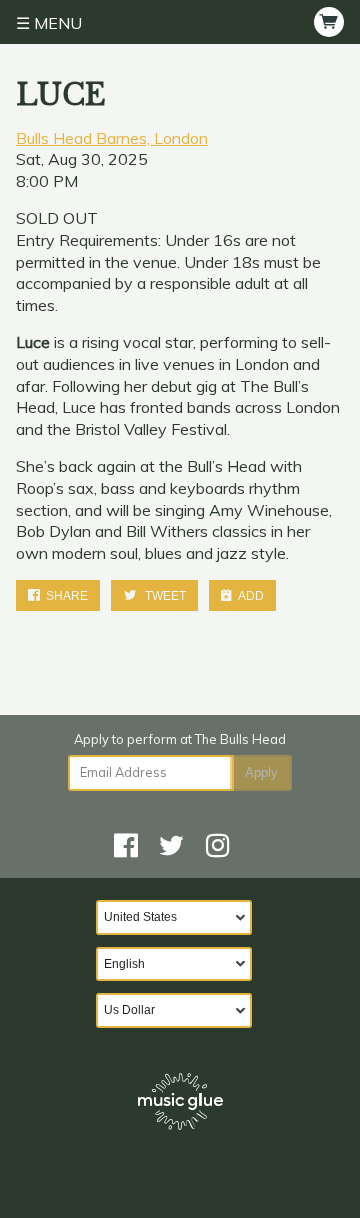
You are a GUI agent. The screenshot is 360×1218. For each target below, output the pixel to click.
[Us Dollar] (180, 1010)
